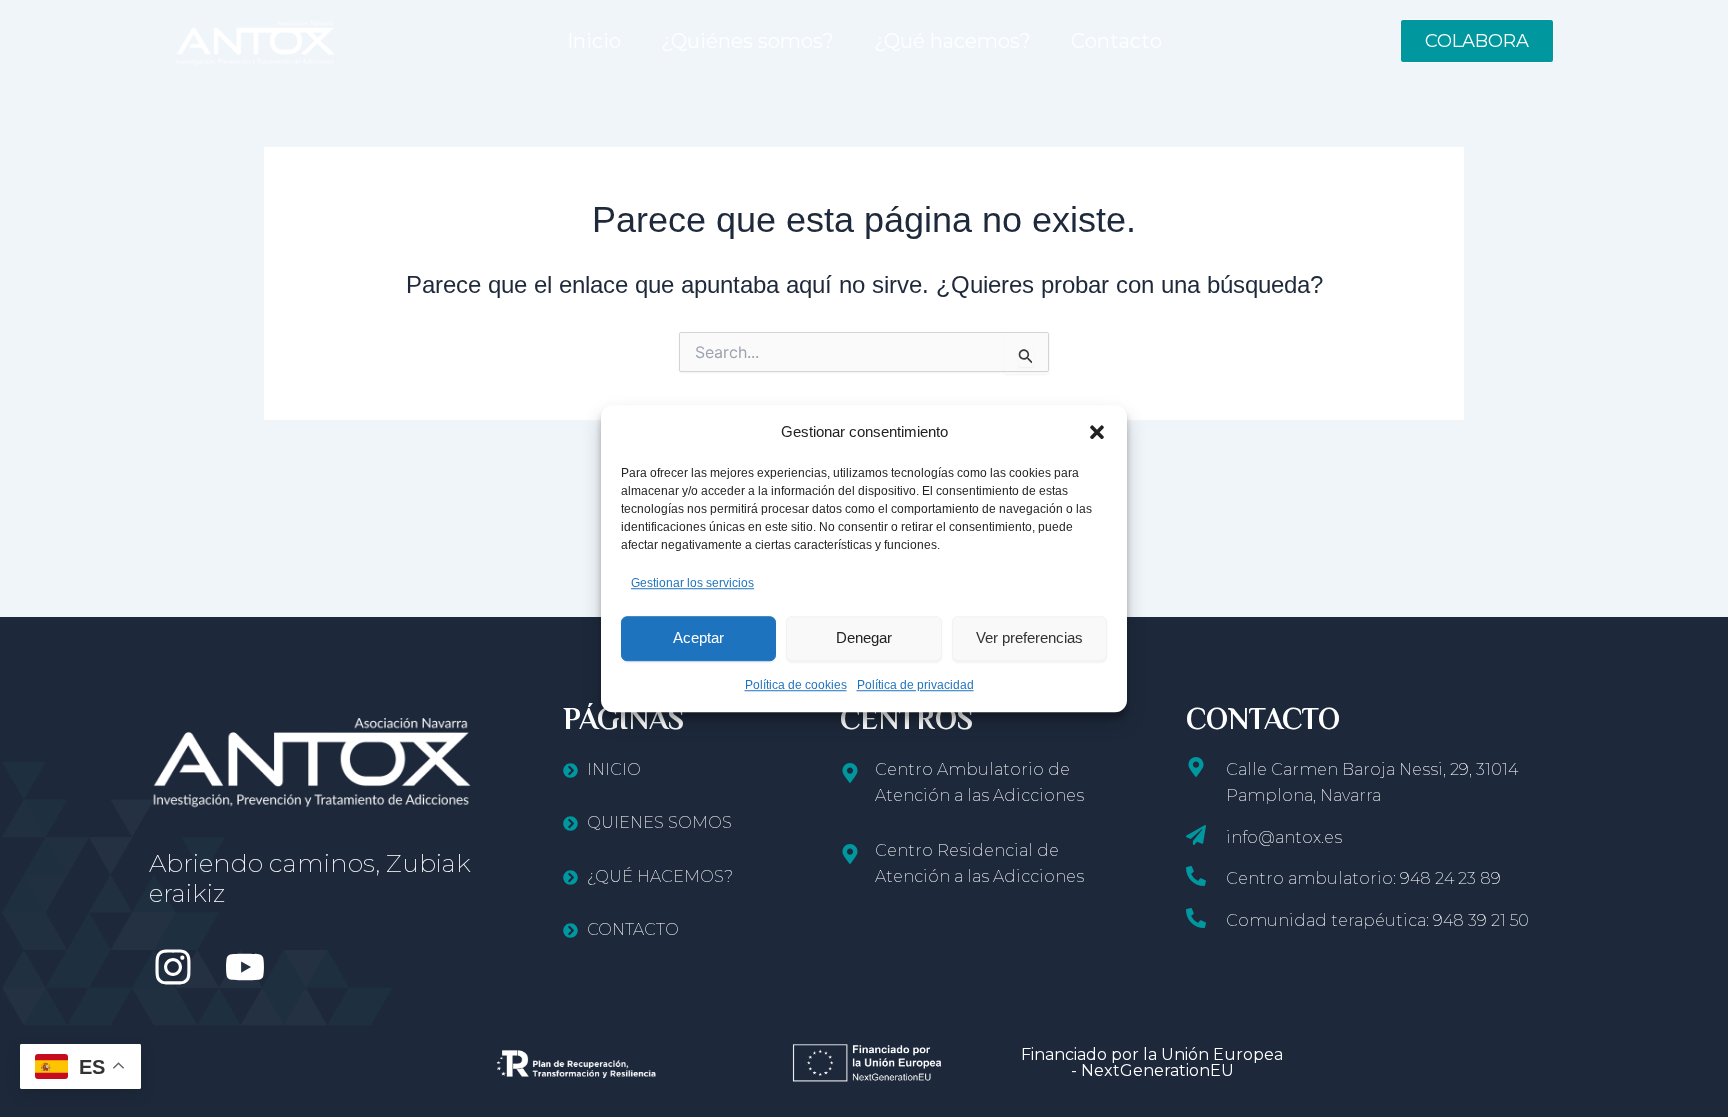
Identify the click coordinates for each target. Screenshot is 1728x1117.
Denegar (864, 637)
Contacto (1116, 41)
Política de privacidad (915, 685)
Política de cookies (796, 685)
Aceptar (698, 637)
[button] (1097, 432)
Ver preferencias (1029, 637)
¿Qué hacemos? (952, 41)
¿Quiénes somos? (747, 41)
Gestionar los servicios (692, 583)
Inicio (594, 41)
